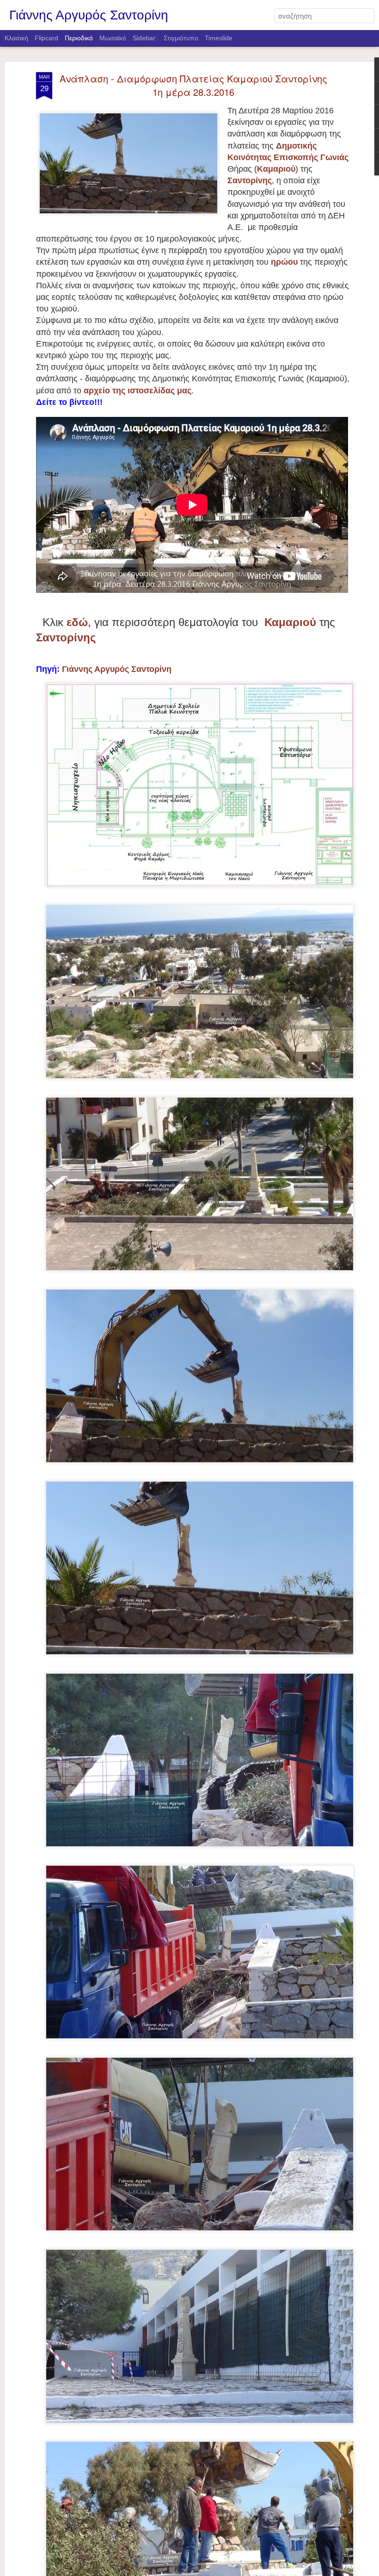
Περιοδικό (79, 38)
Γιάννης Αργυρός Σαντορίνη (117, 669)
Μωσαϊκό (113, 38)
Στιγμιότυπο (181, 38)
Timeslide (219, 38)
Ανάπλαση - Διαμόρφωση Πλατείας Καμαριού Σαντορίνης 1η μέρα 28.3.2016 (193, 85)
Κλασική (16, 38)
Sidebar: (145, 38)
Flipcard (46, 38)
